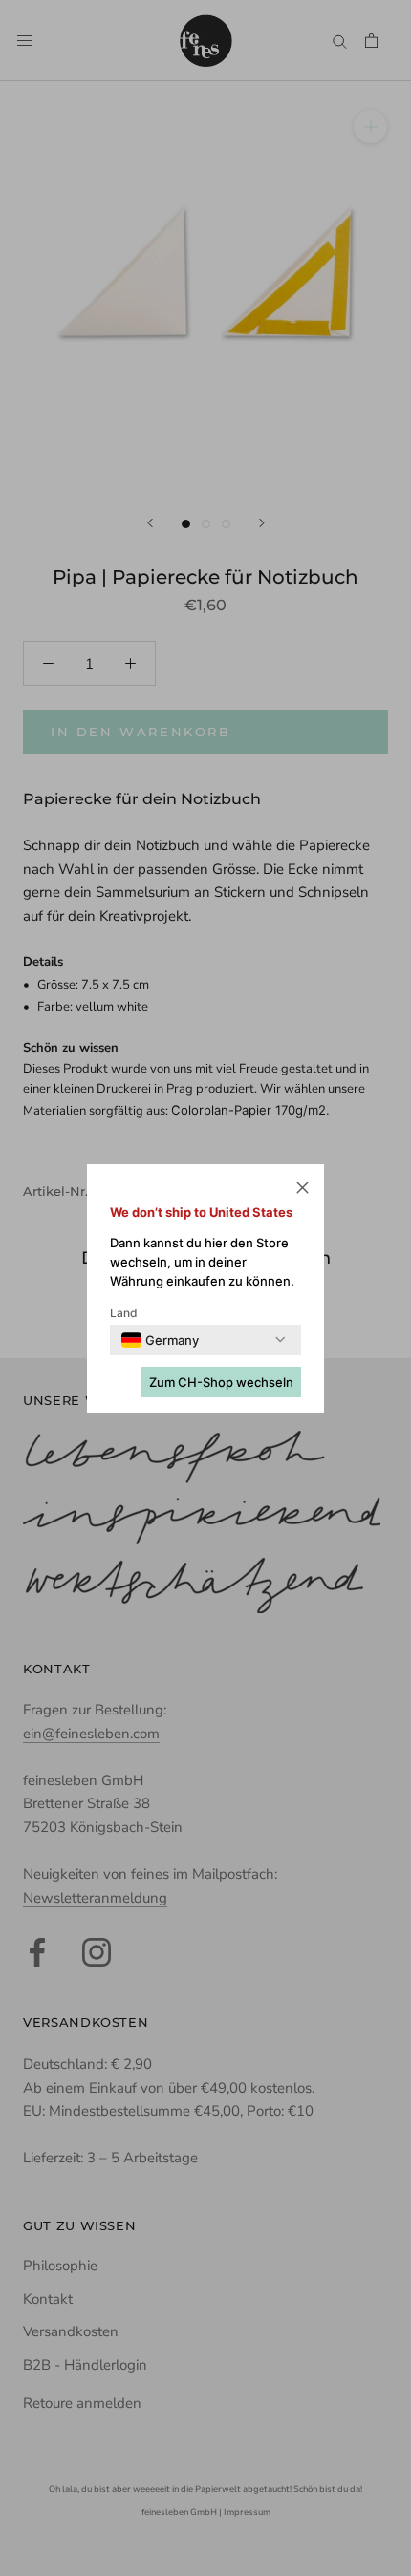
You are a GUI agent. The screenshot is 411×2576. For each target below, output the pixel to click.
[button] (303, 1191)
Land (124, 1313)
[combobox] (160, 1340)
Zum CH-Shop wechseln (221, 1382)
